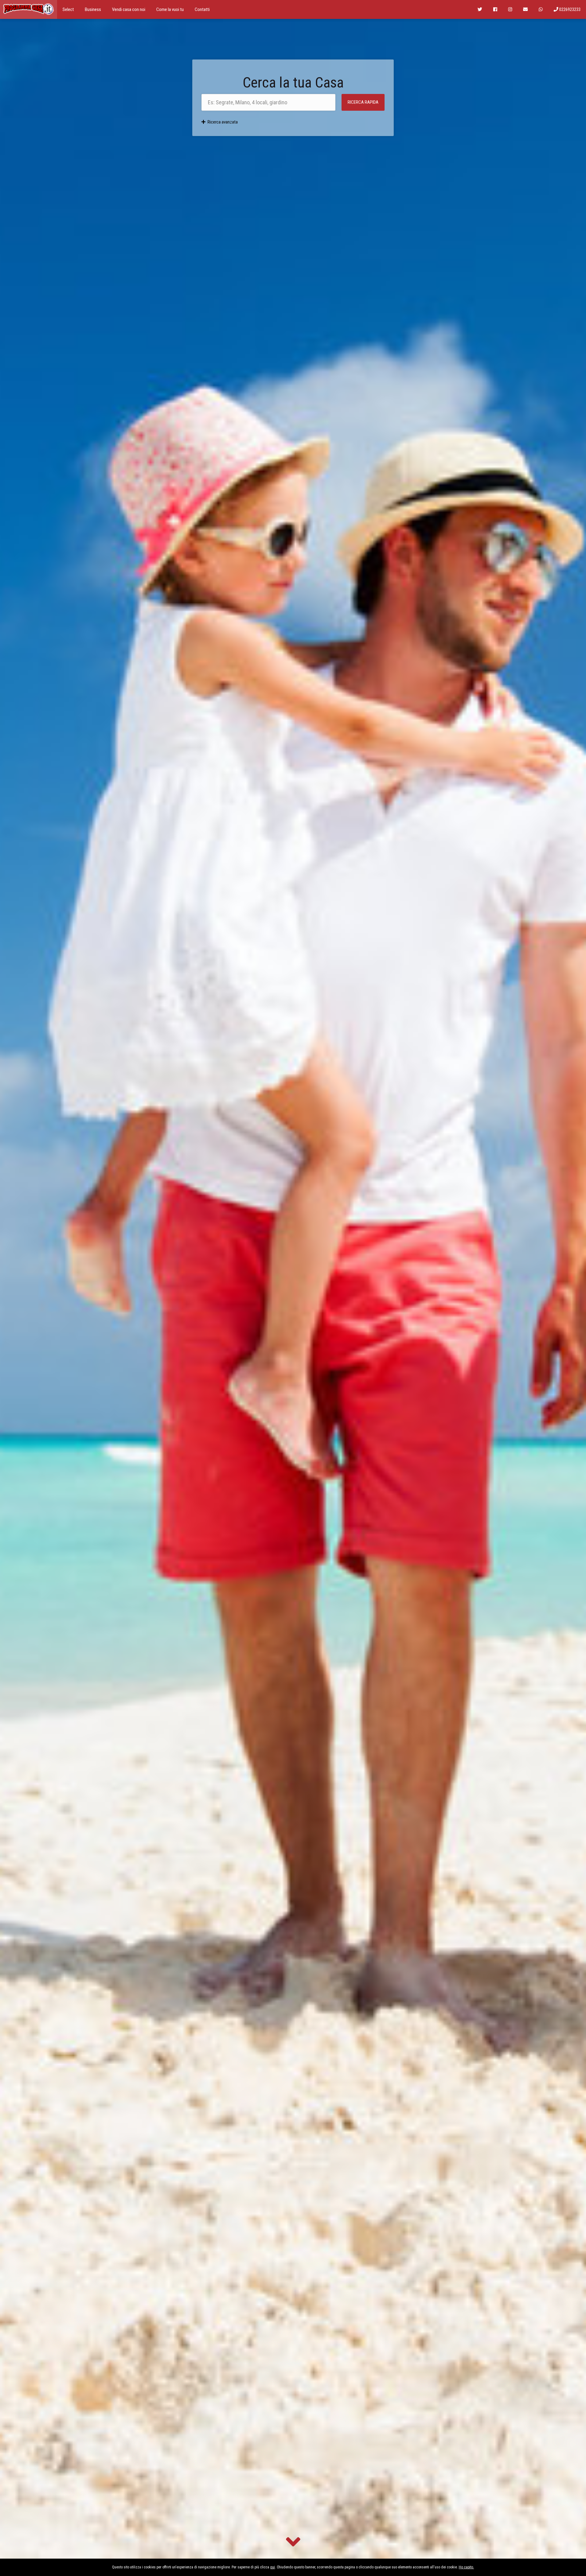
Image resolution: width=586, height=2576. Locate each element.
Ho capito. (466, 2567)
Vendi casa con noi (129, 9)
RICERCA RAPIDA (363, 102)
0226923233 (569, 9)
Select (68, 9)
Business (93, 9)
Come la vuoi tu (170, 9)
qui (273, 2567)
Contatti (202, 9)
